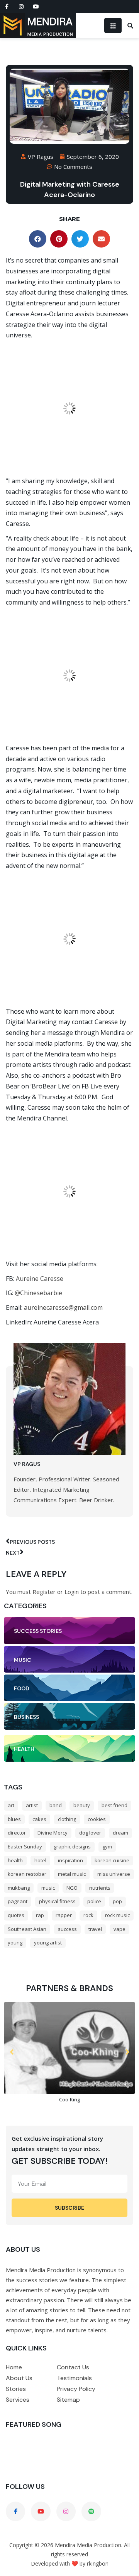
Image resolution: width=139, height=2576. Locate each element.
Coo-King (69, 2099)
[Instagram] (21, 7)
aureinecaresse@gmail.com (63, 1307)
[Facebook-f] (7, 7)
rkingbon (98, 2563)
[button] (38, 239)
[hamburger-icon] (113, 25)
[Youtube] (36, 7)
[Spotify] (91, 2511)
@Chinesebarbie (38, 1293)
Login (72, 1592)
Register (44, 1592)
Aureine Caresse (40, 1279)
